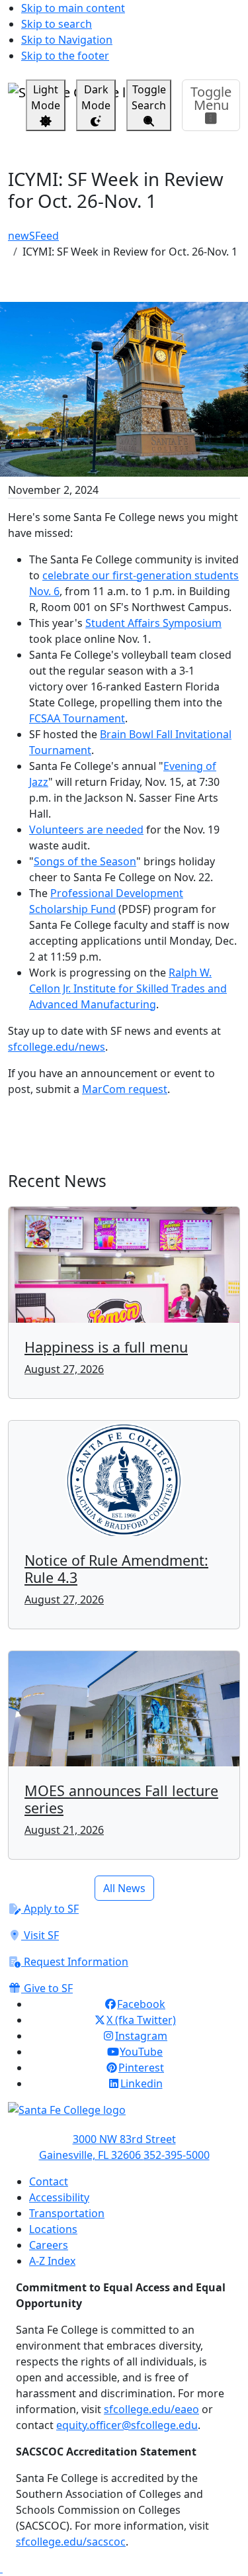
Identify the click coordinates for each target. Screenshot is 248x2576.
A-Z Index (52, 2261)
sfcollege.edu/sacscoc (71, 2542)
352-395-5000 (177, 2155)
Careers (49, 2245)
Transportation (67, 2213)
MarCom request (125, 1089)
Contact (49, 2181)
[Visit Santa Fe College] (124, 2117)
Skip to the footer (65, 56)
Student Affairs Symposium (153, 623)
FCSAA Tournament (77, 718)
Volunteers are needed (86, 830)
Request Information (75, 1962)
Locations (53, 2229)
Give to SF (47, 1988)
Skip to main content (73, 8)
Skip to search (57, 24)
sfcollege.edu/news (57, 1047)
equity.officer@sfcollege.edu (127, 2425)
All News (124, 1888)
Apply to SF (50, 1909)
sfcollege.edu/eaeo (151, 2409)
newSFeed (33, 236)
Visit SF (40, 1935)
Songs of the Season (85, 861)
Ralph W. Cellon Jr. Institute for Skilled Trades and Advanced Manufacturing (128, 988)
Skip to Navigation (67, 40)
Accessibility (59, 2197)
